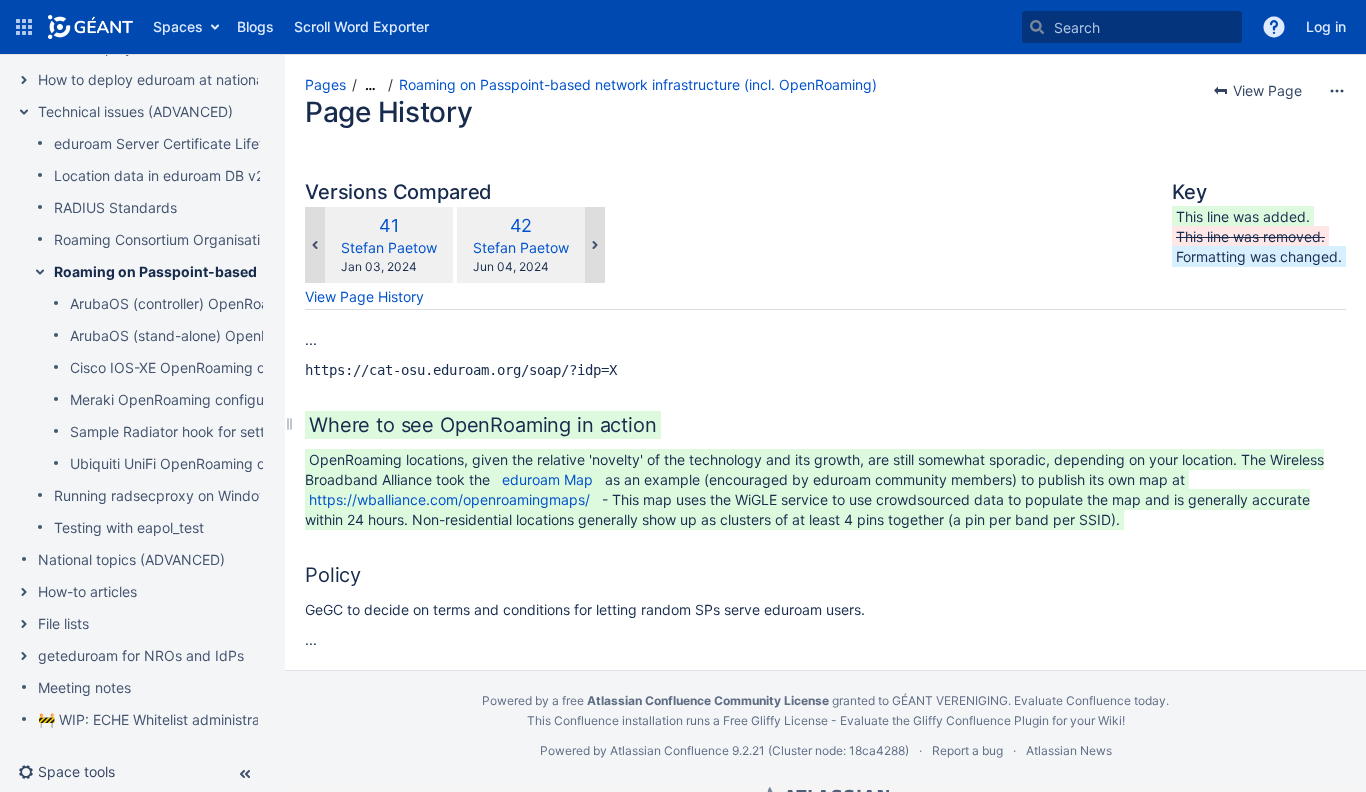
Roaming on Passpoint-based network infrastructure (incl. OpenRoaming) (638, 84)
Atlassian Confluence (669, 750)
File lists (63, 623)
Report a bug (967, 750)
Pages (325, 84)
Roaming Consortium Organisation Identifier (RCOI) (220, 239)
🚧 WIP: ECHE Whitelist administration (161, 719)
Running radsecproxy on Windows (165, 495)
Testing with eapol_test (129, 527)
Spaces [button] (178, 26)
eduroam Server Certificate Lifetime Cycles (194, 143)
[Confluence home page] (90, 27)
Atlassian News (1069, 750)
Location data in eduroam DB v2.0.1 (170, 175)
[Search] (1037, 27)
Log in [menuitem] (1326, 26)
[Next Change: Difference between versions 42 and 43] (595, 245)
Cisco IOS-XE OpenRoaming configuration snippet (233, 367)
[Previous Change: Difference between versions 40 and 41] (315, 245)
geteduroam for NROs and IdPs (141, 655)
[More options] (1337, 91)
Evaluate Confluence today (1090, 700)
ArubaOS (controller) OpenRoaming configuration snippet (257, 303)
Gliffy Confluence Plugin (981, 720)
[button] (24, 27)
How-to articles (87, 591)
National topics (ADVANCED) (131, 559)
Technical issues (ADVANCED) (135, 111)
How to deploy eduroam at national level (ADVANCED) (214, 79)
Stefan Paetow (389, 247)
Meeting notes (84, 687)
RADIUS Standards (115, 207)
